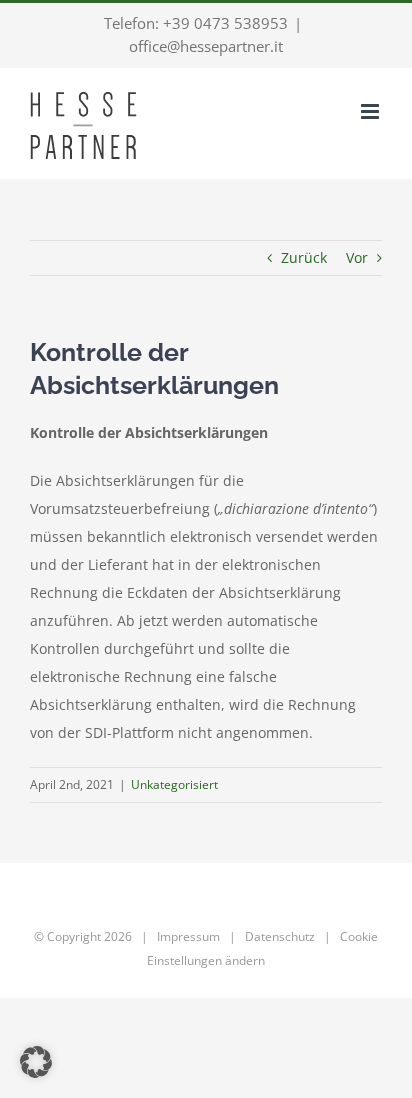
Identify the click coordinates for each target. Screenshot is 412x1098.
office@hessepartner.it (206, 46)
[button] (36, 1062)
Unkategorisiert (174, 784)
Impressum (188, 936)
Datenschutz (280, 936)
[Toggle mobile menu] (371, 111)
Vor (357, 257)
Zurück (304, 257)
